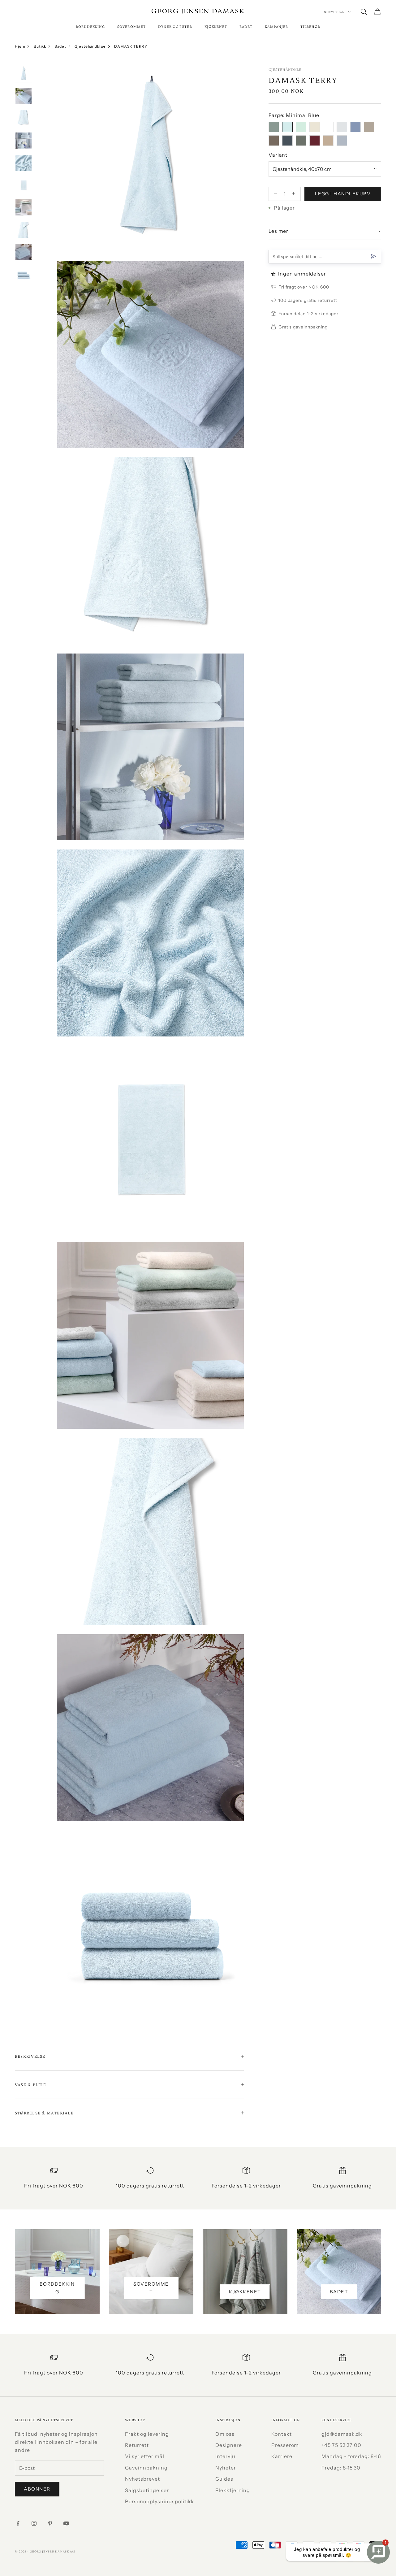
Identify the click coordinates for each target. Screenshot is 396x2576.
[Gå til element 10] (24, 274)
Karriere (282, 2456)
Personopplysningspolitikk (159, 2501)
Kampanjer (276, 26)
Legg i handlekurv (343, 193)
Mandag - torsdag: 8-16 (351, 2456)
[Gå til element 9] (24, 252)
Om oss (225, 2434)
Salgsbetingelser (147, 2490)
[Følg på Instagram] (34, 2523)
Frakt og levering (147, 2434)
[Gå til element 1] (24, 74)
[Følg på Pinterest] (50, 2523)
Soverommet (131, 26)
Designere (229, 2445)
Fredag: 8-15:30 (341, 2468)
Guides (224, 2479)
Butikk (40, 46)
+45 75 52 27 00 (341, 2445)
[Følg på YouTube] (66, 2523)
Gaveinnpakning (146, 2468)
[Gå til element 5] (24, 163)
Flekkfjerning (233, 2490)
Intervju (225, 2456)
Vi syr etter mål (144, 2456)
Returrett (137, 2445)
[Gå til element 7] (24, 207)
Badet (246, 26)
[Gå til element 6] (24, 185)
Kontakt (282, 2434)
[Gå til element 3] (24, 118)
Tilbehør (310, 26)
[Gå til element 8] (24, 230)
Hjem (20, 46)
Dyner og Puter (175, 26)
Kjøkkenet (216, 26)
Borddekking (90, 26)
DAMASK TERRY (131, 46)
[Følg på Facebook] (18, 2523)
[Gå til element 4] (24, 141)
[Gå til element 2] (24, 96)
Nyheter (226, 2468)
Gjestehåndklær (90, 46)
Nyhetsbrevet (142, 2479)
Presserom (285, 2445)
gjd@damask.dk (342, 2434)
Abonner (37, 2489)
